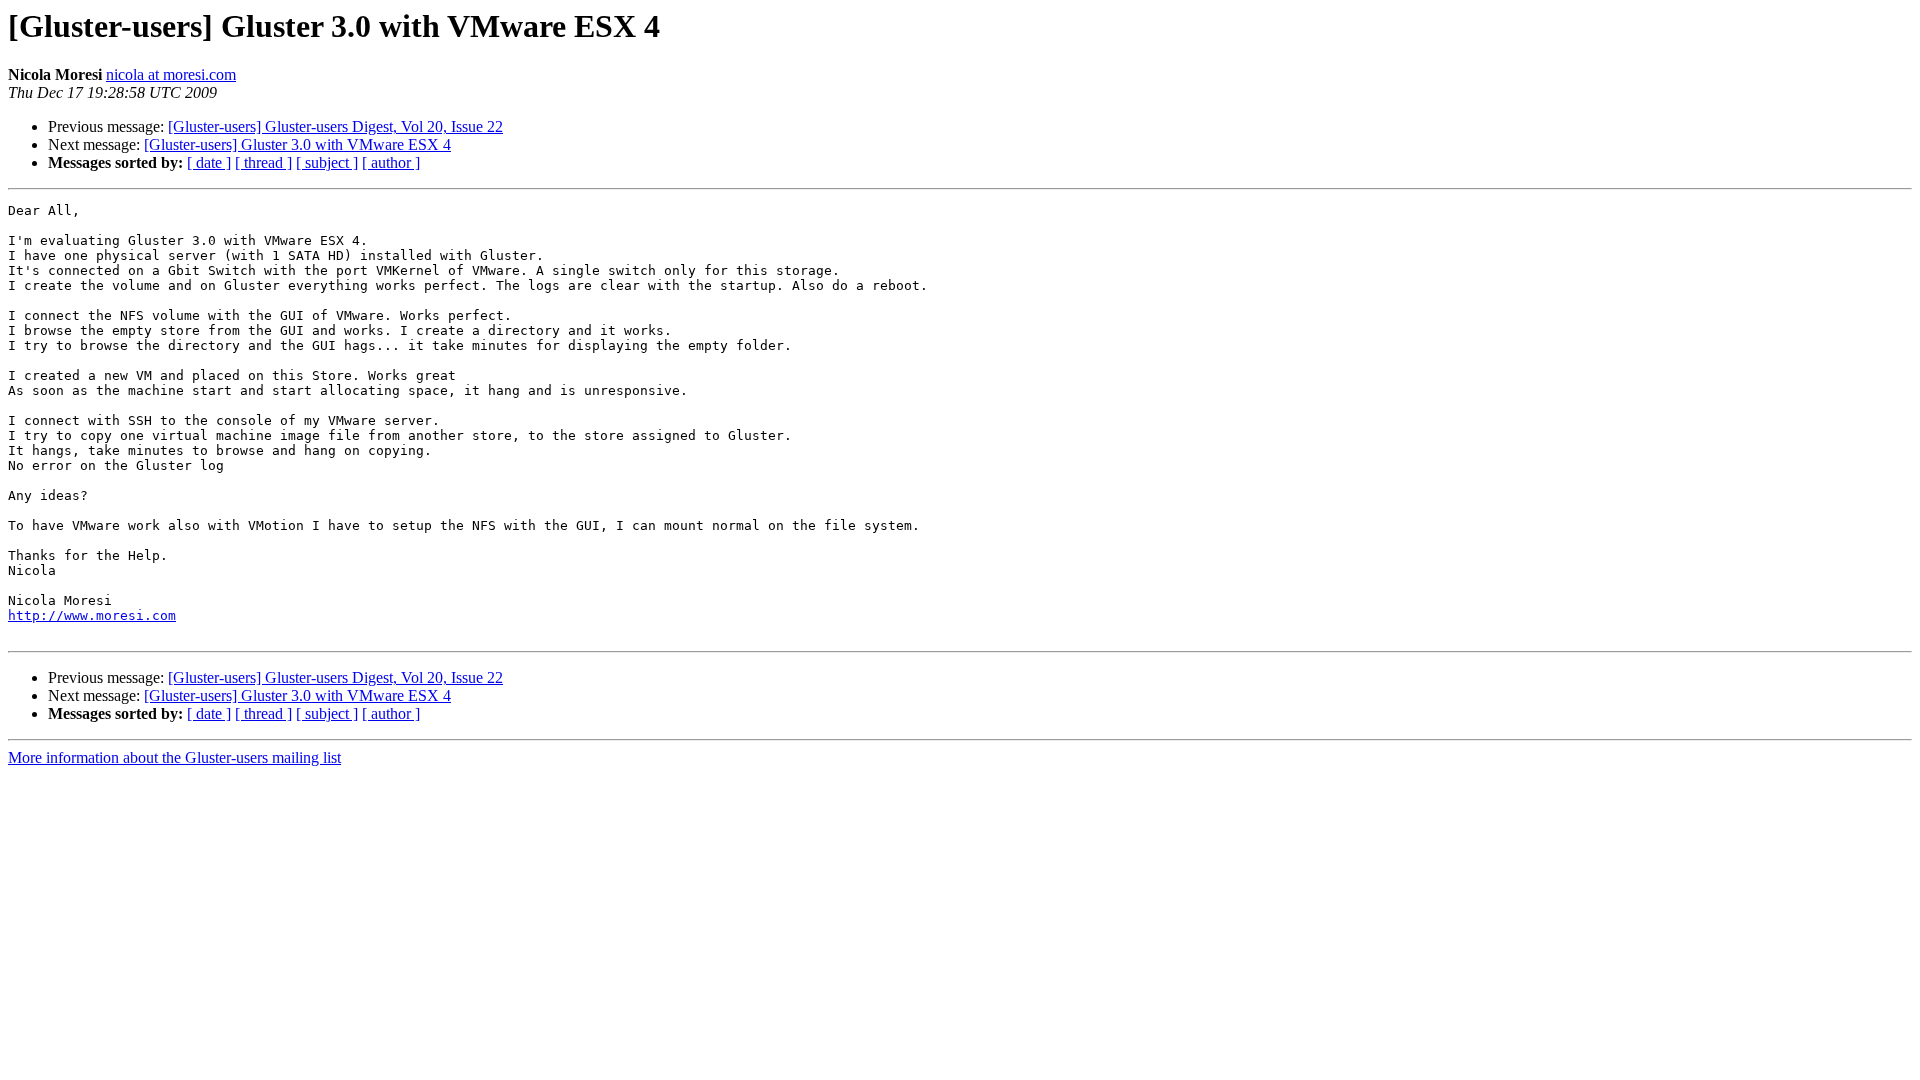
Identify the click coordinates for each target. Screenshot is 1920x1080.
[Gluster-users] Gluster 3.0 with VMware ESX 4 (297, 144)
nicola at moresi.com (171, 74)
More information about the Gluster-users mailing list (174, 757)
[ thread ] (263, 162)
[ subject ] (327, 162)
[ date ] (209, 162)
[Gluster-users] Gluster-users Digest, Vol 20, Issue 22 (335, 126)
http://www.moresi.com (92, 615)
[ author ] (391, 162)
